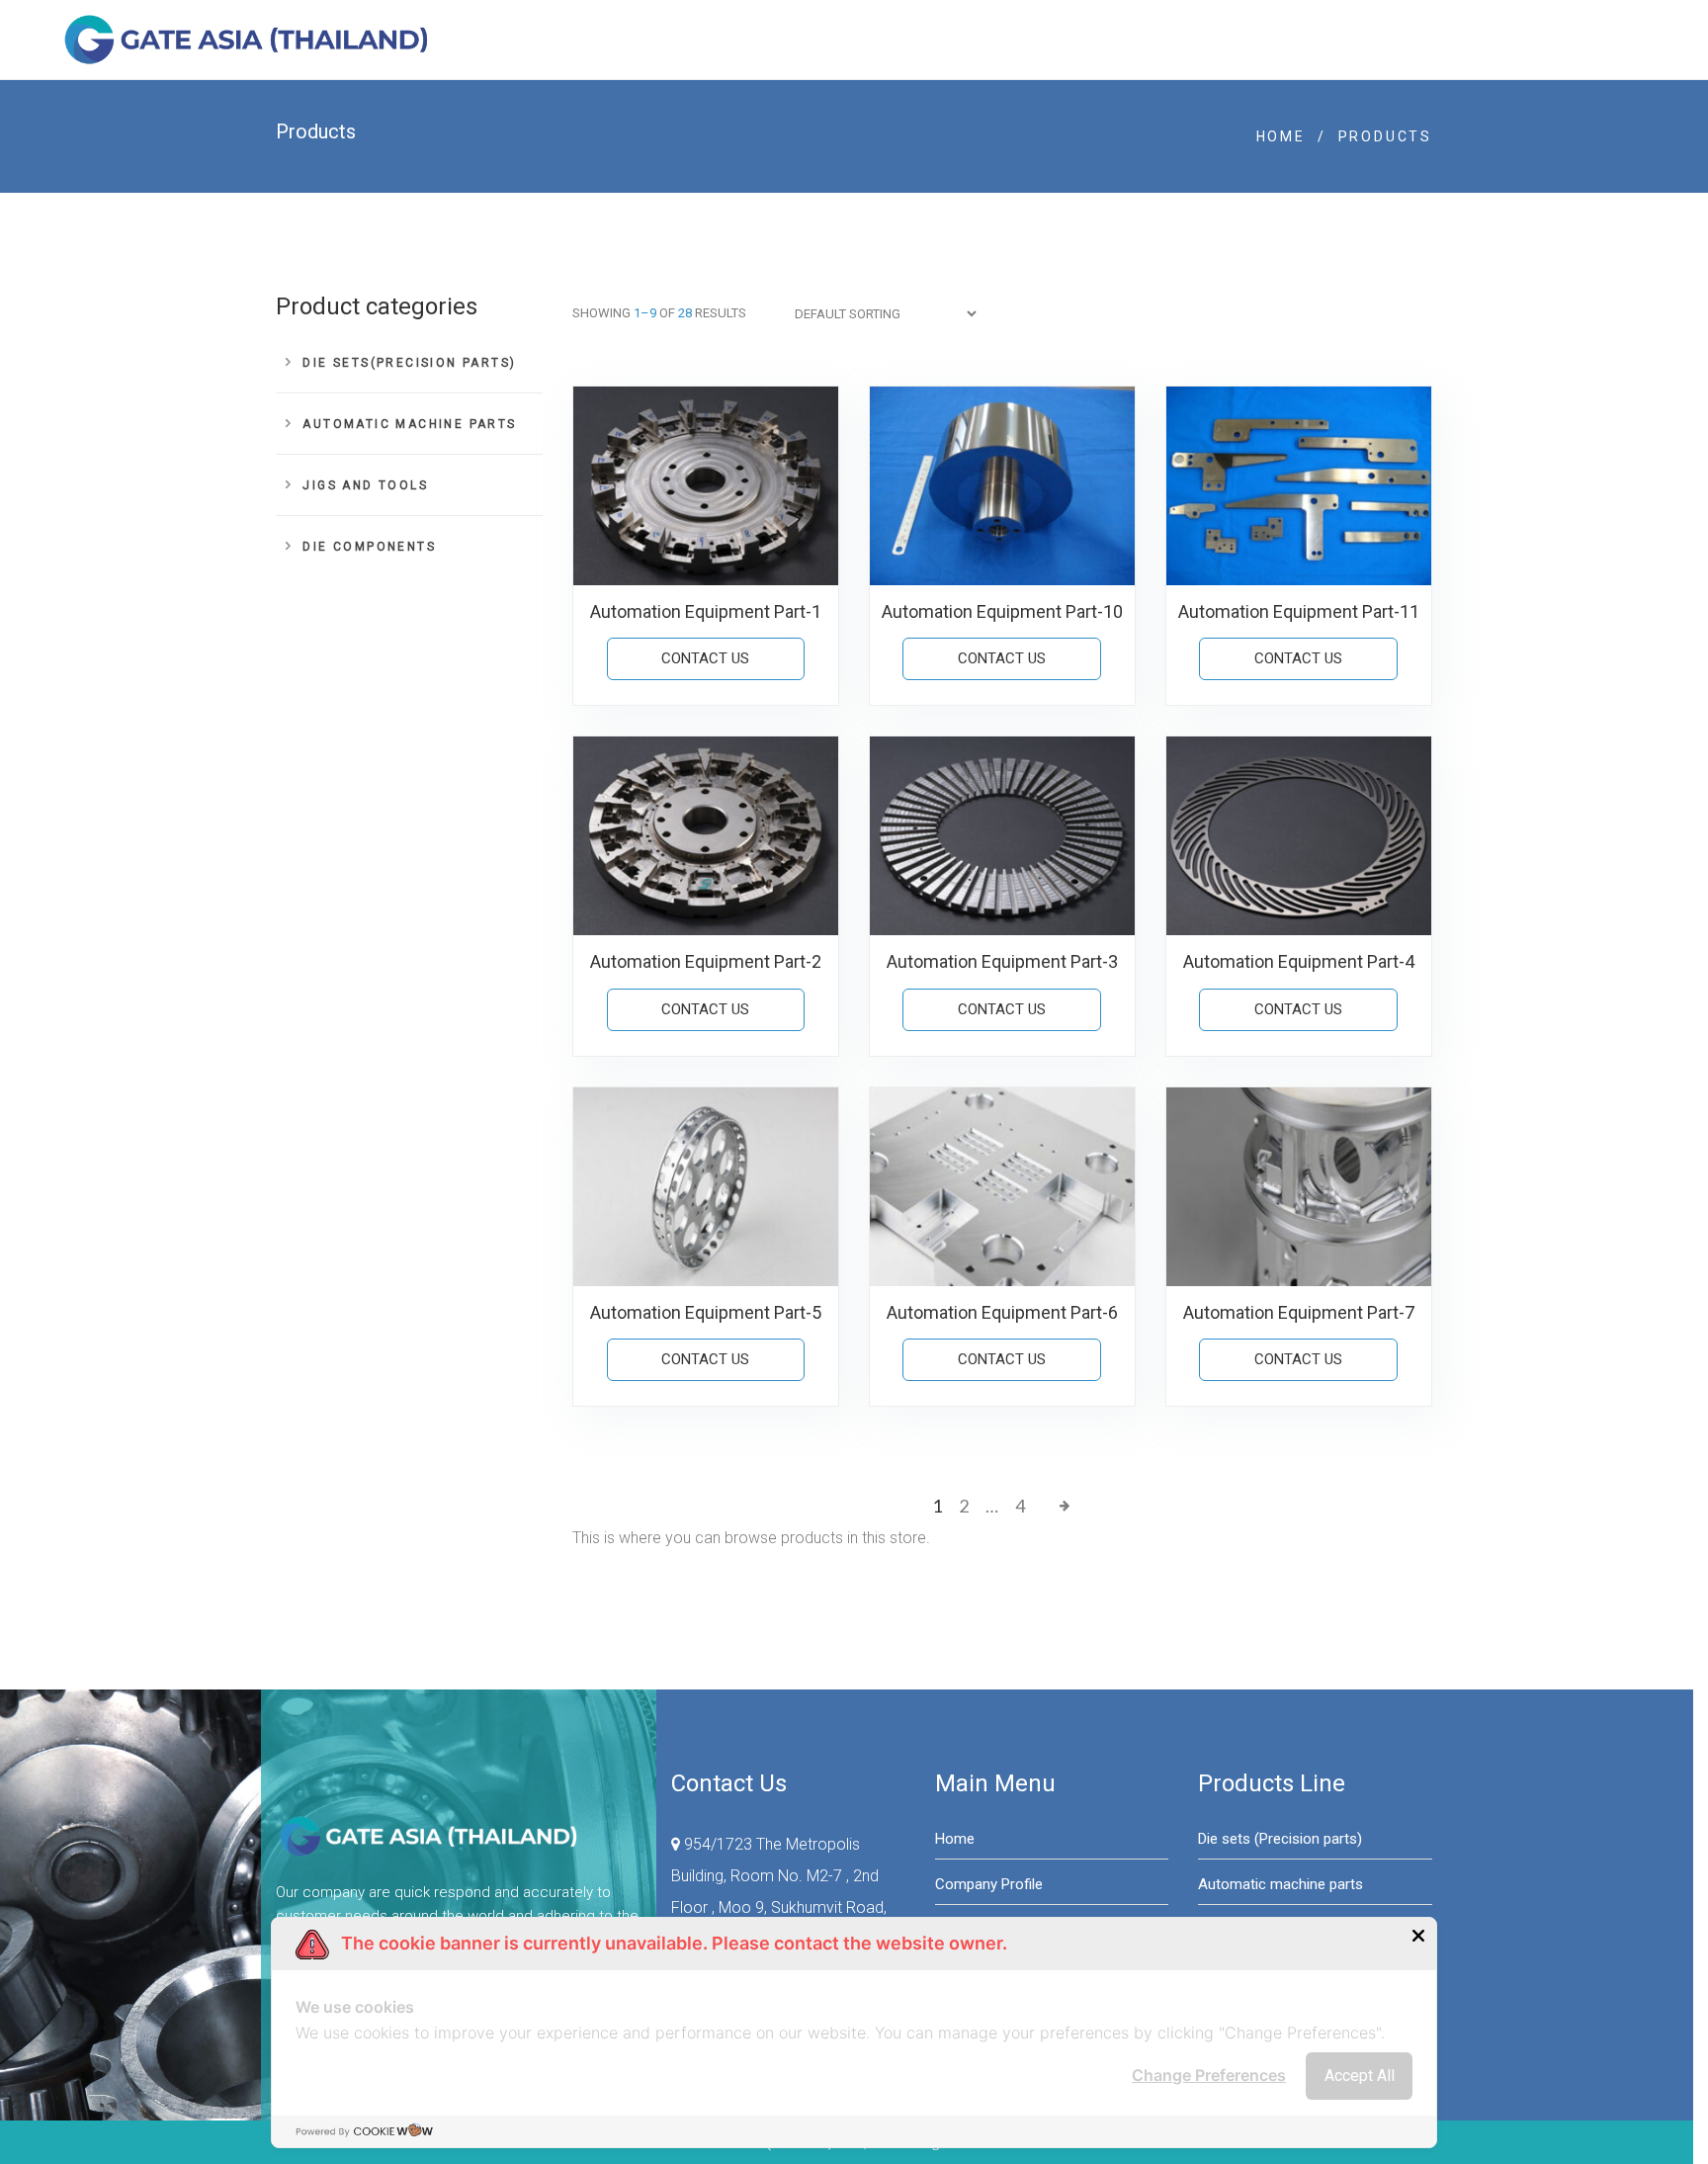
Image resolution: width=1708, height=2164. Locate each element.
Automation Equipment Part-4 (1299, 961)
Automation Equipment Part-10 (1002, 611)
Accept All (1360, 2076)
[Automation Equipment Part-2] (706, 836)
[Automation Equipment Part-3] (1002, 836)
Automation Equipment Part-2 (706, 961)
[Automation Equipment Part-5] (706, 1187)
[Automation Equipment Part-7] (1299, 1187)
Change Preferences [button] (1209, 2075)
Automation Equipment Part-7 (1299, 1312)
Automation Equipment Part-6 (1002, 1312)
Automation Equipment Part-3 (1002, 961)
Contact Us (705, 658)
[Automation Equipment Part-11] (1299, 486)
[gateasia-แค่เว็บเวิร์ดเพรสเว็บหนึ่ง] (249, 40)
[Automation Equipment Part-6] (1002, 1187)
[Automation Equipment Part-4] (1299, 836)
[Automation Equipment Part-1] (706, 486)
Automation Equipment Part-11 (1299, 611)
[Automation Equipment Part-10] (1002, 486)
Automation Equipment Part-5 (706, 1312)
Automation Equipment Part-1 (706, 611)
